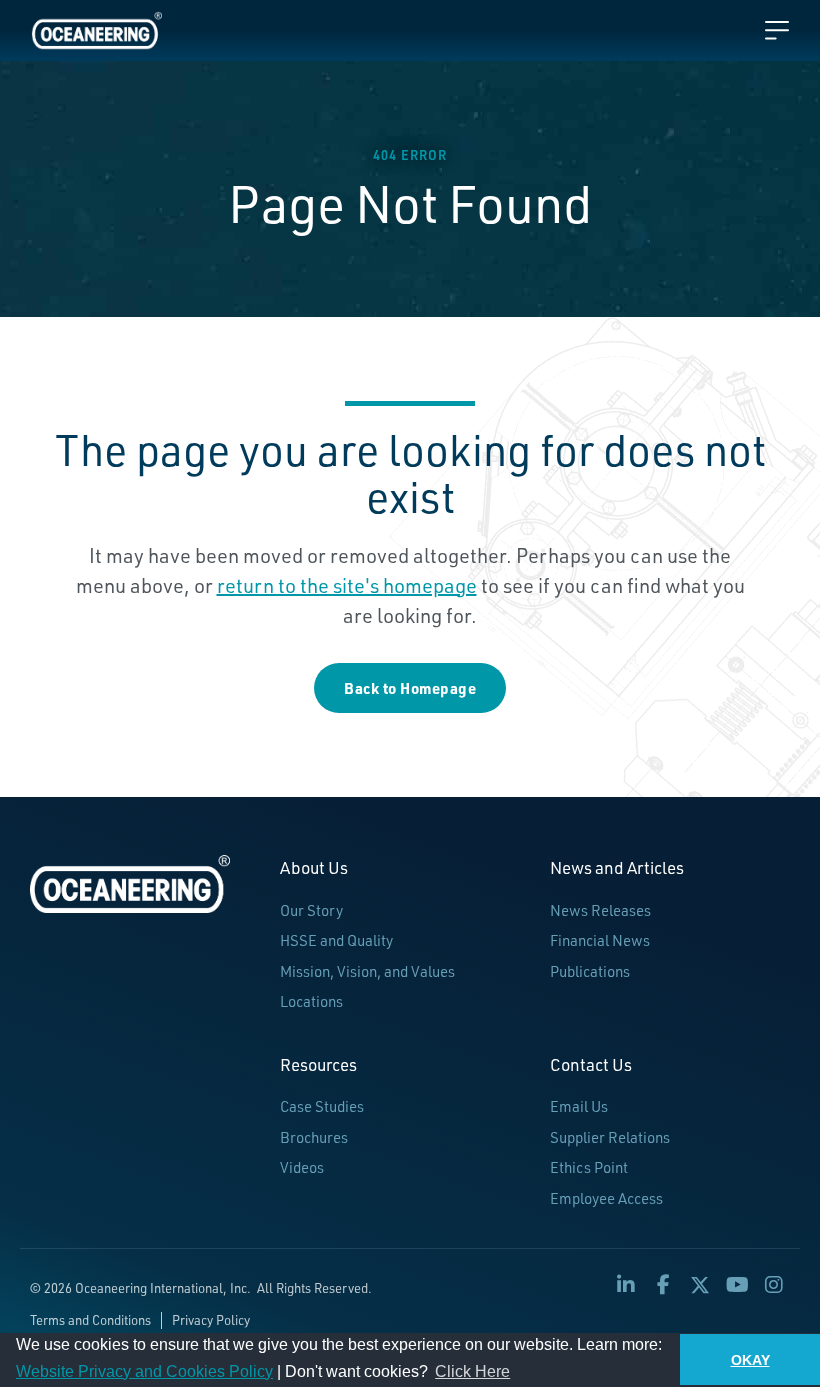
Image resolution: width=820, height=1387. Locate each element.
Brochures (314, 1137)
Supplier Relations (610, 1137)
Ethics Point (589, 1167)
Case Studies (322, 1106)
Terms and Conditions (90, 1320)
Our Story (311, 910)
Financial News (600, 940)
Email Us (579, 1106)
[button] (626, 1285)
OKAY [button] (750, 1360)
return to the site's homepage (347, 585)
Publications (590, 971)
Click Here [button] (472, 1371)
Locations (311, 1001)
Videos (302, 1167)
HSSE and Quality (336, 940)
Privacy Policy (211, 1320)
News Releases (600, 910)
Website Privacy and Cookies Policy (144, 1371)
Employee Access (606, 1198)
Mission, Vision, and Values (367, 971)
